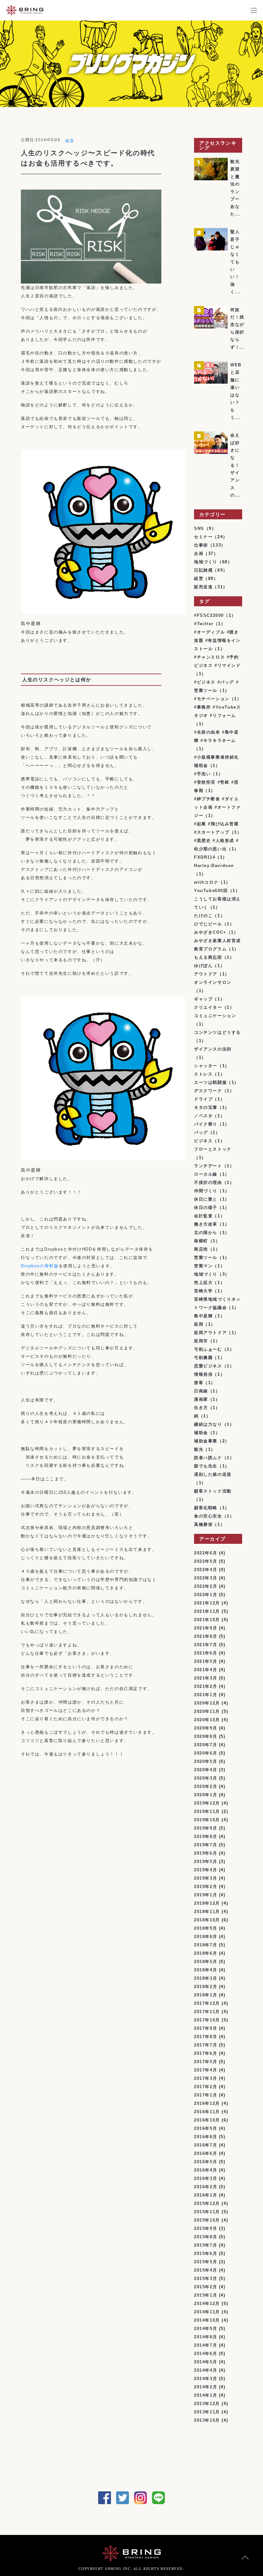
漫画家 (201, 1399)
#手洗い (202, 774)
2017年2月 (206, 2087)
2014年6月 (206, 2354)
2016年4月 (206, 2170)
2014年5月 (206, 2362)
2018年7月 (206, 1945)
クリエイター (208, 1007)
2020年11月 (207, 1711)
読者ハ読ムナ (208, 1458)
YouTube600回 (211, 891)
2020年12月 (207, 1703)
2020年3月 (206, 1778)
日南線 (201, 1391)
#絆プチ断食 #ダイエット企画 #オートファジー (217, 807)
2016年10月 (207, 2120)
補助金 (201, 1433)
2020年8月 (206, 1736)
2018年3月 (206, 1978)
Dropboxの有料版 (40, 1266)
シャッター (206, 1066)
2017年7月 (206, 2045)
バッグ (201, 1132)
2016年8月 (206, 2137)
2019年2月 (206, 1887)
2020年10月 (207, 1720)
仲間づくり (206, 1191)
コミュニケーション (215, 1016)
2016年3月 (206, 2178)
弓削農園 (203, 1358)
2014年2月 (206, 2387)
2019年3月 (206, 1878)
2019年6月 (206, 1853)
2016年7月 (206, 2145)
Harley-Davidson (214, 866)
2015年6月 (206, 2253)
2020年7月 (206, 1745)
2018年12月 (207, 1903)
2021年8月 (206, 1636)
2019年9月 (206, 1828)
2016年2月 (206, 2187)
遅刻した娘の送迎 (213, 1474)
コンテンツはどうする (217, 1032)
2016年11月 (207, 2112)
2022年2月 (206, 1586)
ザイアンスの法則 (213, 1049)
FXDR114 (205, 857)
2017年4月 (206, 2070)
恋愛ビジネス (208, 1366)
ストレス (203, 1074)
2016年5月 (206, 2162)
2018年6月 (206, 1953)
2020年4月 (206, 1770)
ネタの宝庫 (206, 1107)
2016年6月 (206, 2153)
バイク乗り (206, 1124)
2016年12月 (207, 2103)
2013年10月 (207, 2420)
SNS (199, 528)
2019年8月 (206, 1836)
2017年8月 (206, 2037)
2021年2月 (206, 1686)
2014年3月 (206, 2379)
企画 (199, 553)
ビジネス (203, 1141)
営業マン (203, 1266)
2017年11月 (207, 2012)
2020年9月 (206, 1728)
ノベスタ (203, 1116)
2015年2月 (206, 2287)
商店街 (201, 1249)
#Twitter (204, 624)
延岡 (199, 1324)
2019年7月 (206, 1845)
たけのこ (203, 916)
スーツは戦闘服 (210, 1082)
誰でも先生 (206, 1466)
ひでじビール (208, 924)
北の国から (206, 1233)
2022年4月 (206, 1570)
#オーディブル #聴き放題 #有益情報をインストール (217, 640)
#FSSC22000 (209, 615)
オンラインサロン (213, 982)
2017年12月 (207, 2003)
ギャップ (203, 999)
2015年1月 (206, 2295)
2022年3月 (206, 1578)
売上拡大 (203, 1283)
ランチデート (208, 1166)
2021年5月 (206, 1661)
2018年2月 (206, 1987)
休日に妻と (206, 1199)
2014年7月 (206, 2345)
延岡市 (201, 1341)
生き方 (201, 1408)
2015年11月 (207, 2212)
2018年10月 (207, 1920)
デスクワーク (208, 1091)
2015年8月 (206, 2237)
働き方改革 (206, 1224)
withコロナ (206, 882)
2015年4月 (206, 2270)
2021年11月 (207, 1611)
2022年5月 (206, 1561)
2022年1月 (206, 1595)
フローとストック (213, 1149)
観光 (199, 1449)
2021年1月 (206, 1695)
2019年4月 (206, 1870)
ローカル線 (206, 1174)
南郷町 (201, 1241)
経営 (70, 141)
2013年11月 (207, 2412)
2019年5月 (206, 1862)
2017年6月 (206, 2053)
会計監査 (203, 1216)
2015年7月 (206, 2245)
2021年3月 (206, 1678)
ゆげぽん (203, 966)
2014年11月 (207, 2312)
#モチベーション (212, 699)
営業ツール (206, 1258)
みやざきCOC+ (210, 932)
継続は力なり (208, 1424)
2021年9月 (206, 1628)
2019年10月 (207, 1820)
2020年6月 (206, 1753)
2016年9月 (206, 2128)
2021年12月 (207, 1603)
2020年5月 (206, 1761)
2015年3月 (206, 2278)
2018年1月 (206, 1995)
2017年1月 (206, 2095)
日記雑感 (203, 570)
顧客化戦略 (206, 1508)
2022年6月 (206, 1553)
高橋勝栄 (203, 1524)
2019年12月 (207, 1803)
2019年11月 (207, 1811)
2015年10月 (207, 2220)
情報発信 (203, 1374)
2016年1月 (206, 2195)
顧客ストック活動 (213, 1491)
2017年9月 (206, 2028)
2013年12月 (207, 2404)
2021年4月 (206, 1670)
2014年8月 (206, 2337)
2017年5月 (206, 2062)
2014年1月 (206, 2395)
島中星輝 (203, 1316)
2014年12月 (207, 2304)
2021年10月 (207, 1620)
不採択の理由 (208, 1182)
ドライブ (203, 1099)
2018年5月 (206, 1962)
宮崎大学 (203, 1291)
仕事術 (201, 545)
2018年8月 (206, 1937)
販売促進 (203, 587)
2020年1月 (206, 1795)
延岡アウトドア (210, 1333)
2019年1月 (206, 1895)
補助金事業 (206, 1441)
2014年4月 (206, 2370)
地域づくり (206, 562)
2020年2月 (206, 1786)
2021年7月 (206, 1645)
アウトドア (206, 974)
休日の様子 (206, 1207)
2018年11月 (207, 1912)
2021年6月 (206, 1653)
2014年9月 (206, 2329)
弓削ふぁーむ (208, 1349)
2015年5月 (206, 2262)
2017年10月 (207, 2020)
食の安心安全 (208, 1516)
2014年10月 (207, 2320)
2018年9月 (206, 1928)
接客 (199, 1383)
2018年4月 (206, 1970)
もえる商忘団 (208, 957)
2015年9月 (206, 2228)
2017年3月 (206, 2078)
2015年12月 (207, 2203)
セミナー (203, 537)
